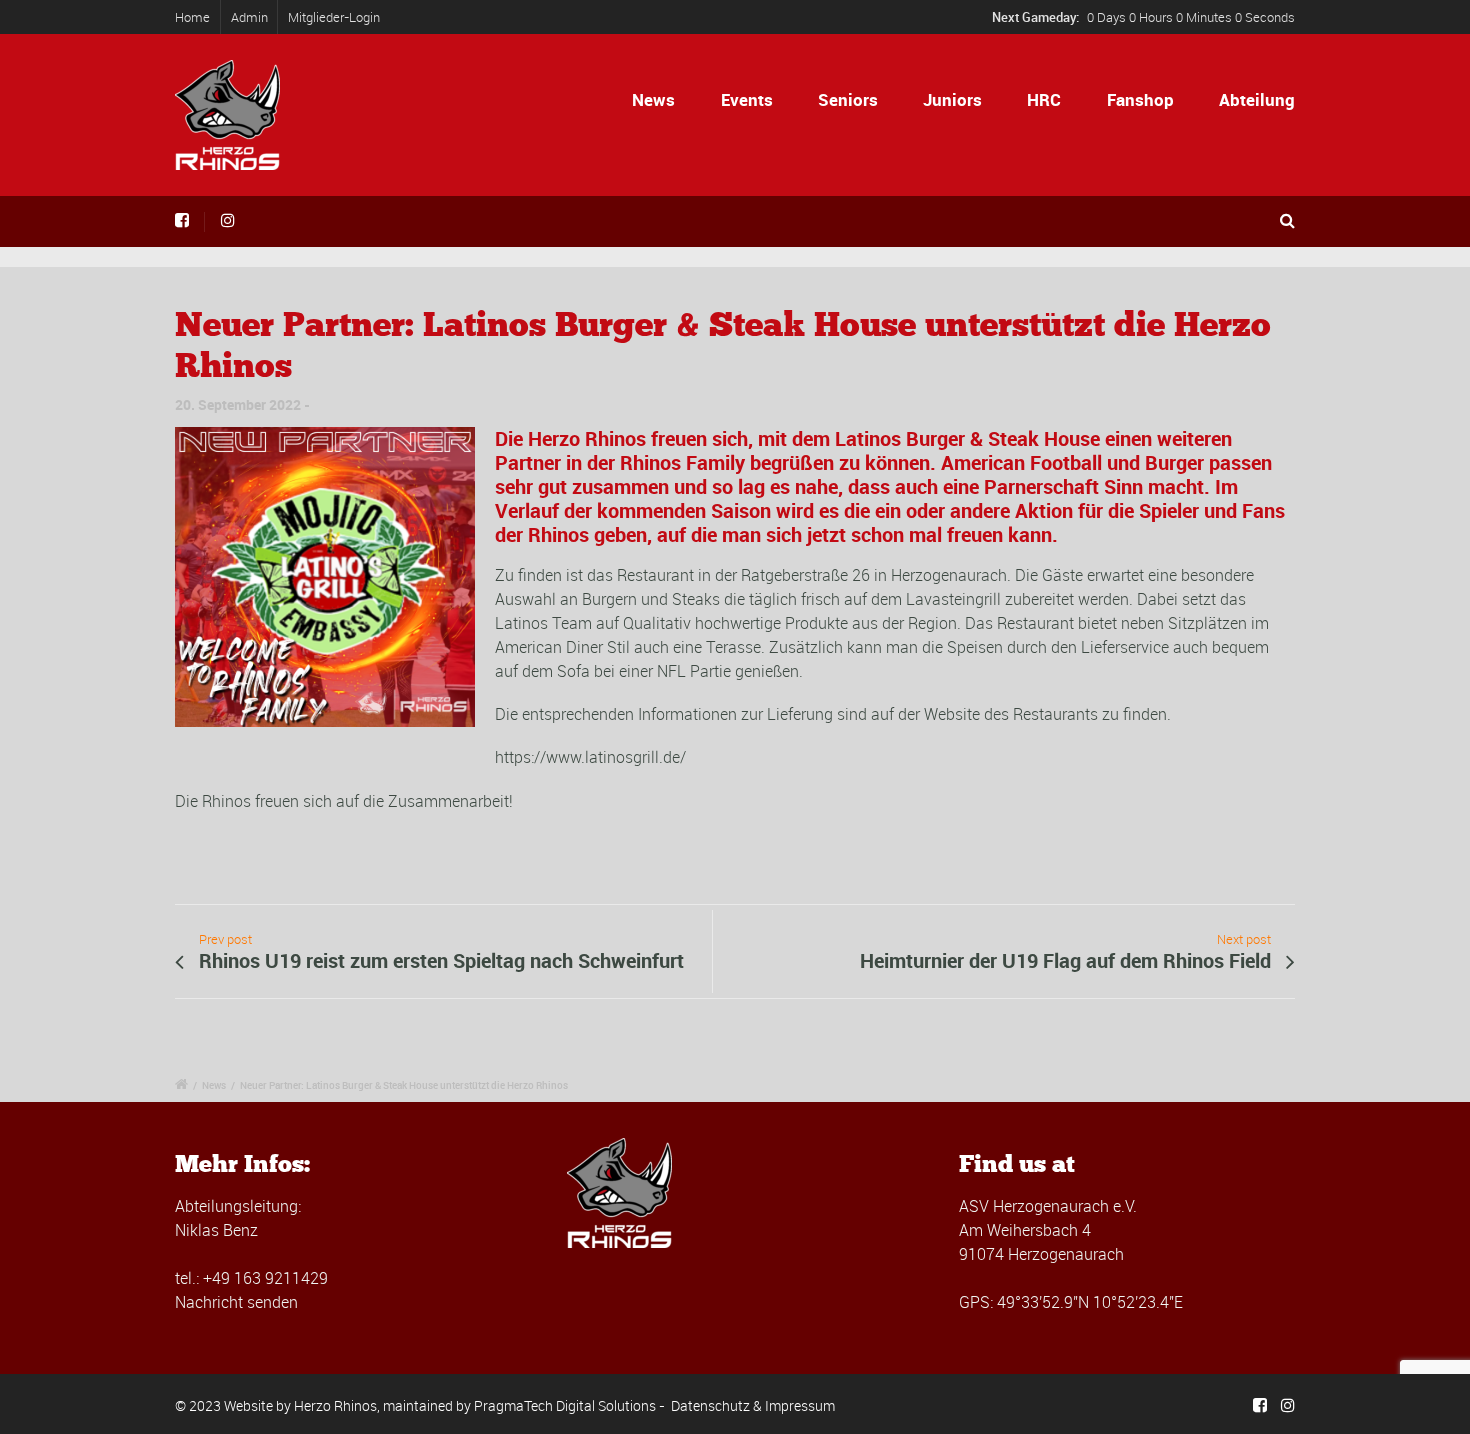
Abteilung (1257, 99)
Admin (249, 17)
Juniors (952, 99)
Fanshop (1140, 99)
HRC (1044, 99)
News (653, 99)
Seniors (848, 99)
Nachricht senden (236, 1302)
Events (747, 99)
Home (192, 17)
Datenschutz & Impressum (753, 1405)
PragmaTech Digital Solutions (565, 1405)
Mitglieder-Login (334, 17)
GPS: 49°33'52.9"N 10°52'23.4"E (1071, 1302)
